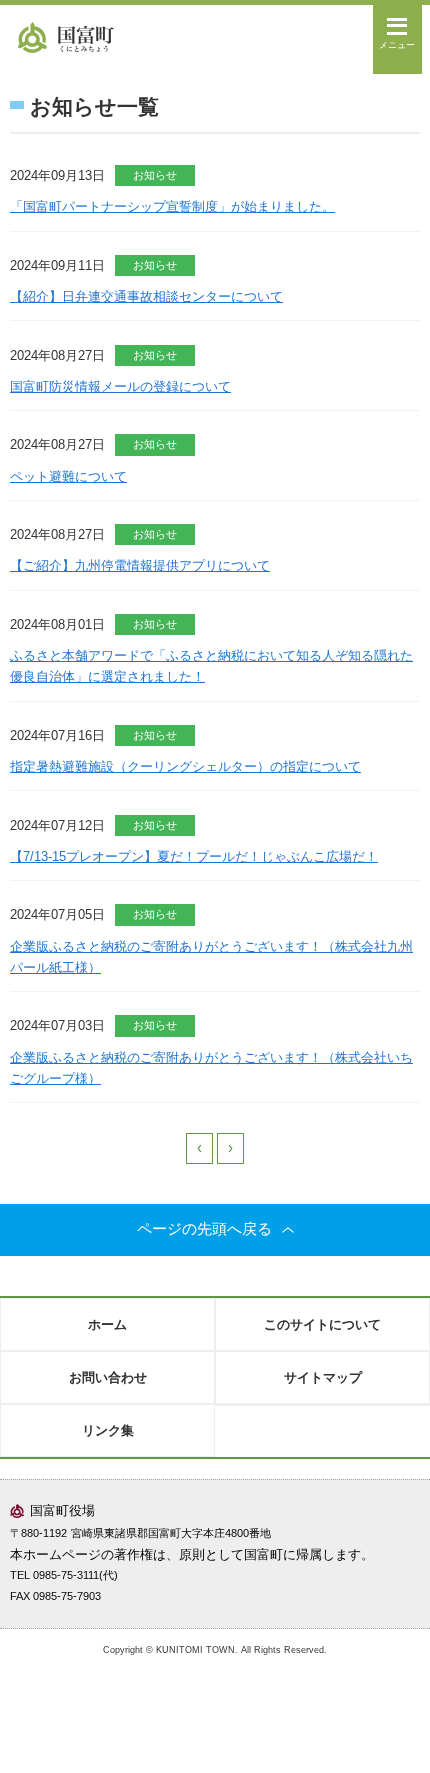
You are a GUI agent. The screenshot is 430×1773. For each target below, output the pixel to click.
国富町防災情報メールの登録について (120, 386)
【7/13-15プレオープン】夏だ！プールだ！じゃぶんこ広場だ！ (194, 856)
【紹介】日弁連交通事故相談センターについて (146, 296)
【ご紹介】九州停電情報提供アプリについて (140, 565)
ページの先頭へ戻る (204, 1229)
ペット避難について (68, 476)
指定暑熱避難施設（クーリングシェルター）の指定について (185, 766)
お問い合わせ (108, 1377)
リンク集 (108, 1430)
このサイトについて (322, 1324)
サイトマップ (323, 1377)
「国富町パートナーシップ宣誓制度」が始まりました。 (172, 206)
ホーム (107, 1324)
